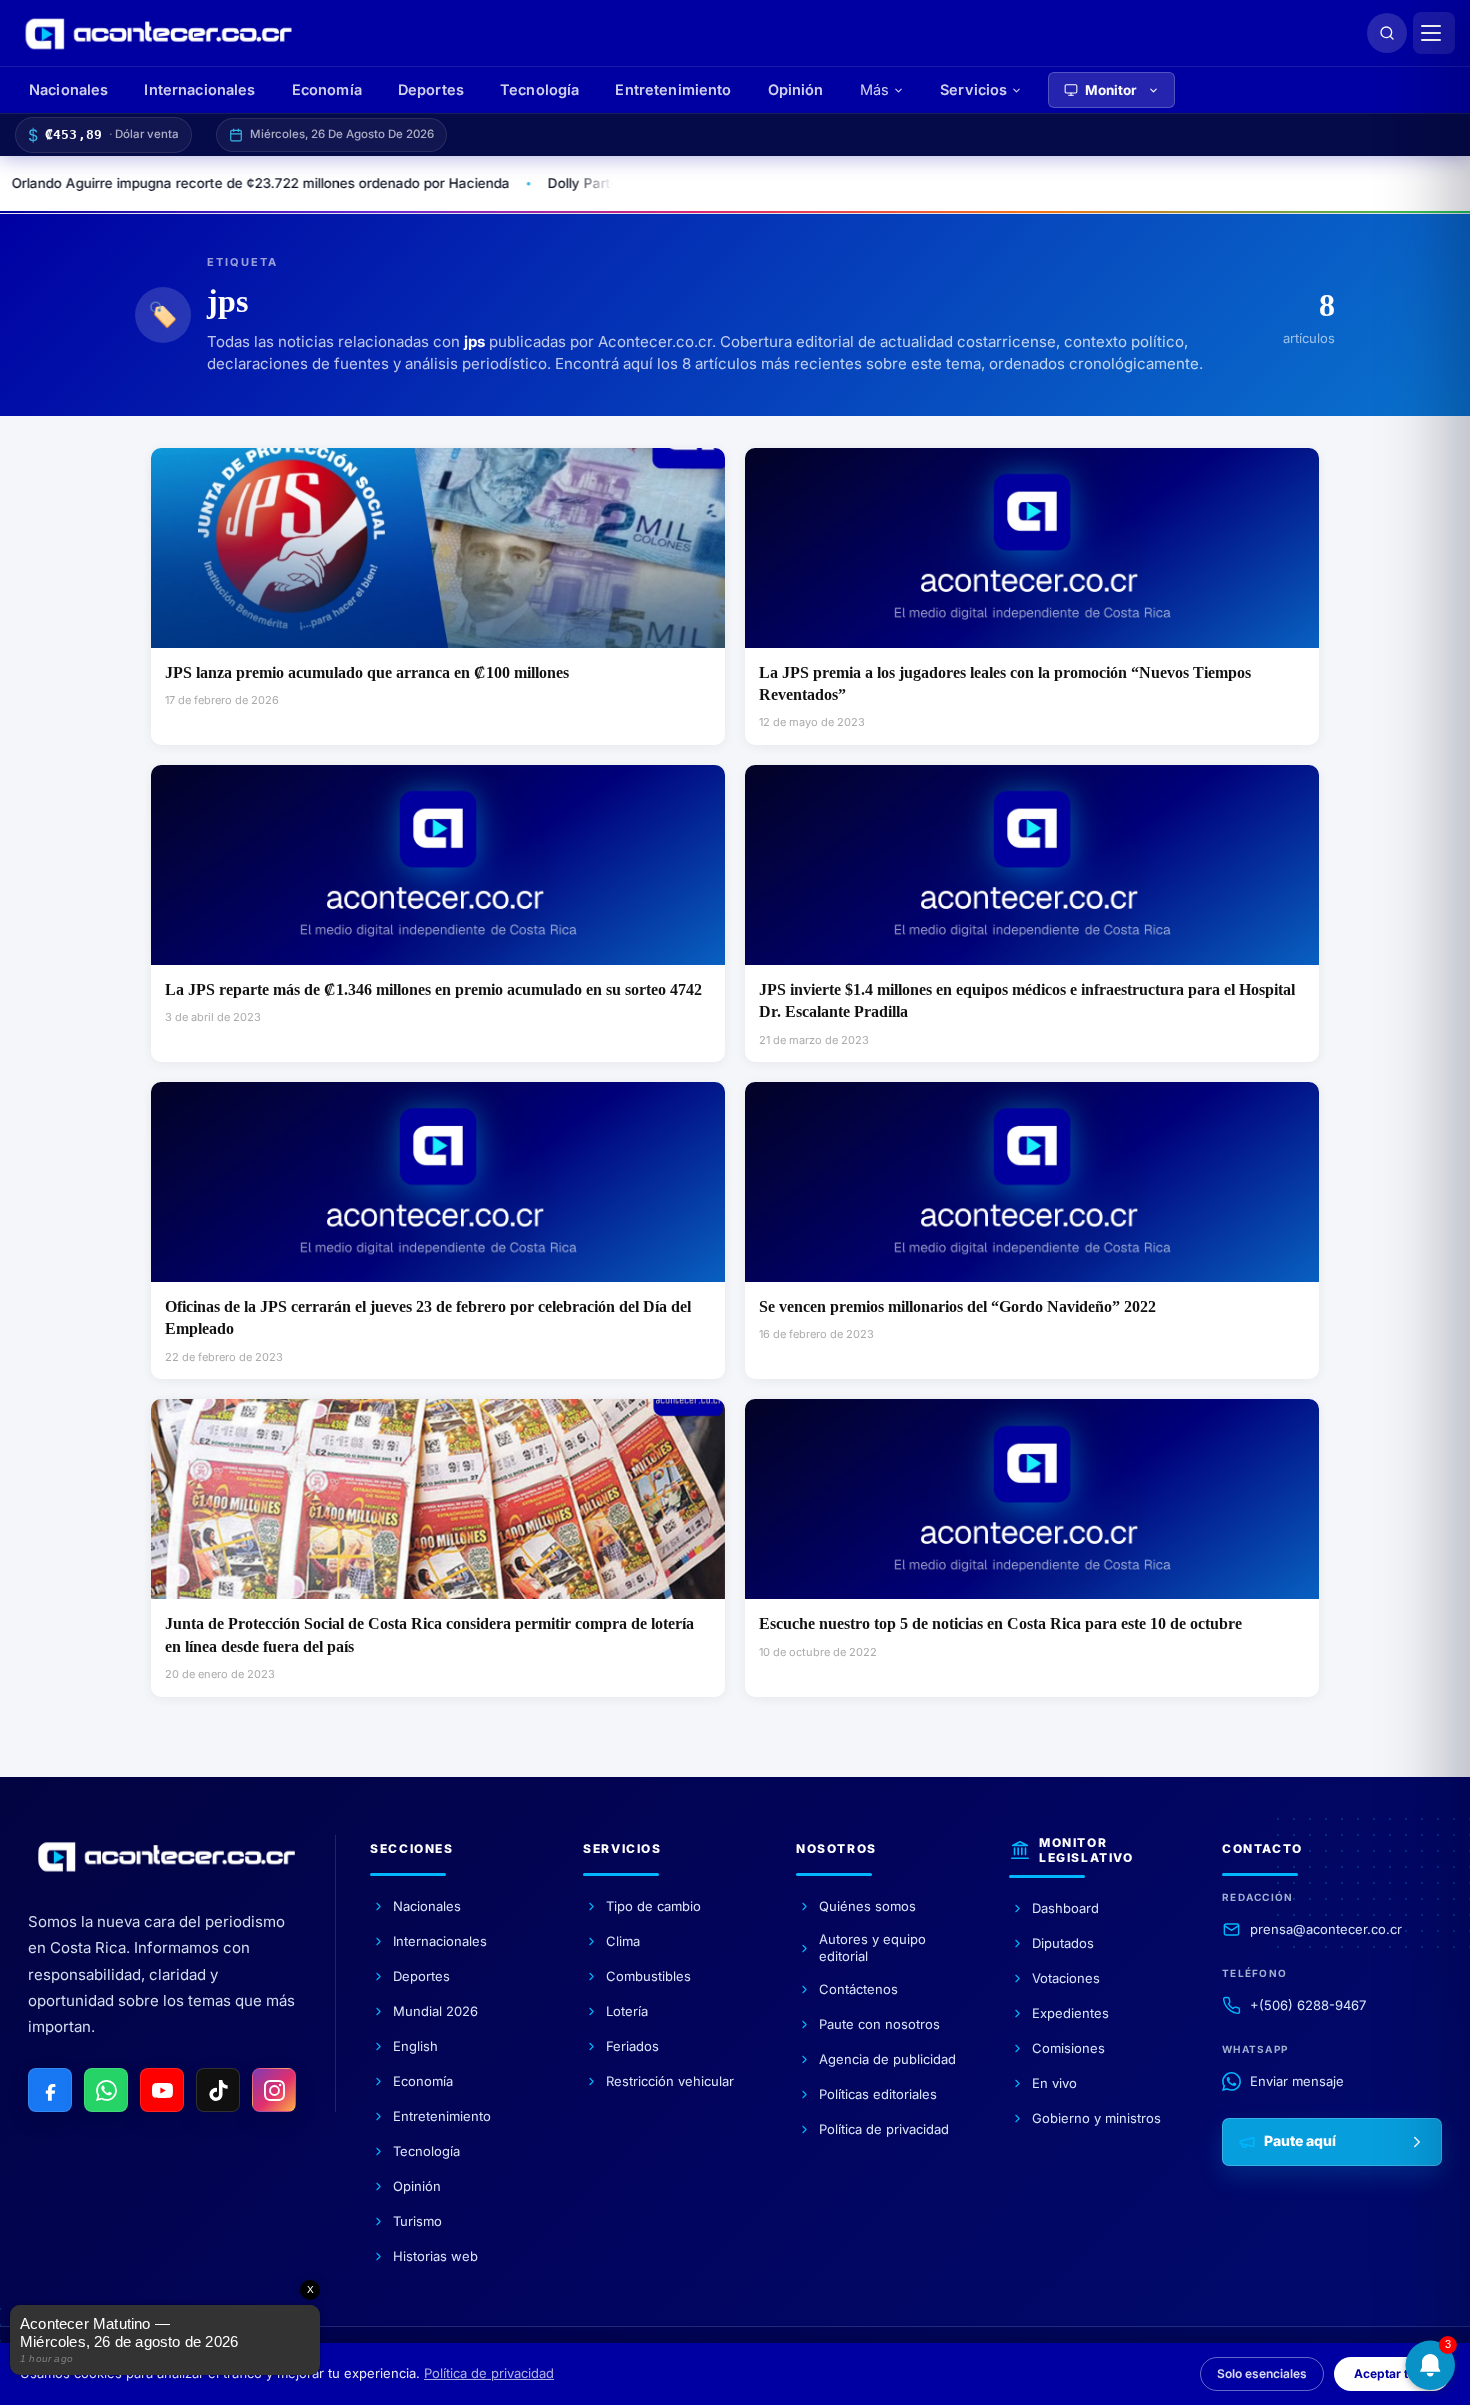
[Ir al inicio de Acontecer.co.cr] (166, 1856)
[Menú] (1434, 33)
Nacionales (68, 89)
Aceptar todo (1392, 2373)
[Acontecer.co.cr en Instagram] (274, 2090)
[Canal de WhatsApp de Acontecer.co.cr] (106, 2090)
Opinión (796, 89)
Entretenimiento (673, 89)
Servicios (973, 89)
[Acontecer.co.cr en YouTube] (162, 2090)
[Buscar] (1387, 33)
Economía (327, 89)
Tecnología (539, 89)
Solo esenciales (1262, 2373)
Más (874, 89)
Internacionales (199, 89)
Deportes (431, 89)
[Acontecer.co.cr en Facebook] (50, 2090)
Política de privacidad (489, 2373)
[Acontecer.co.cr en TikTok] (218, 2090)
